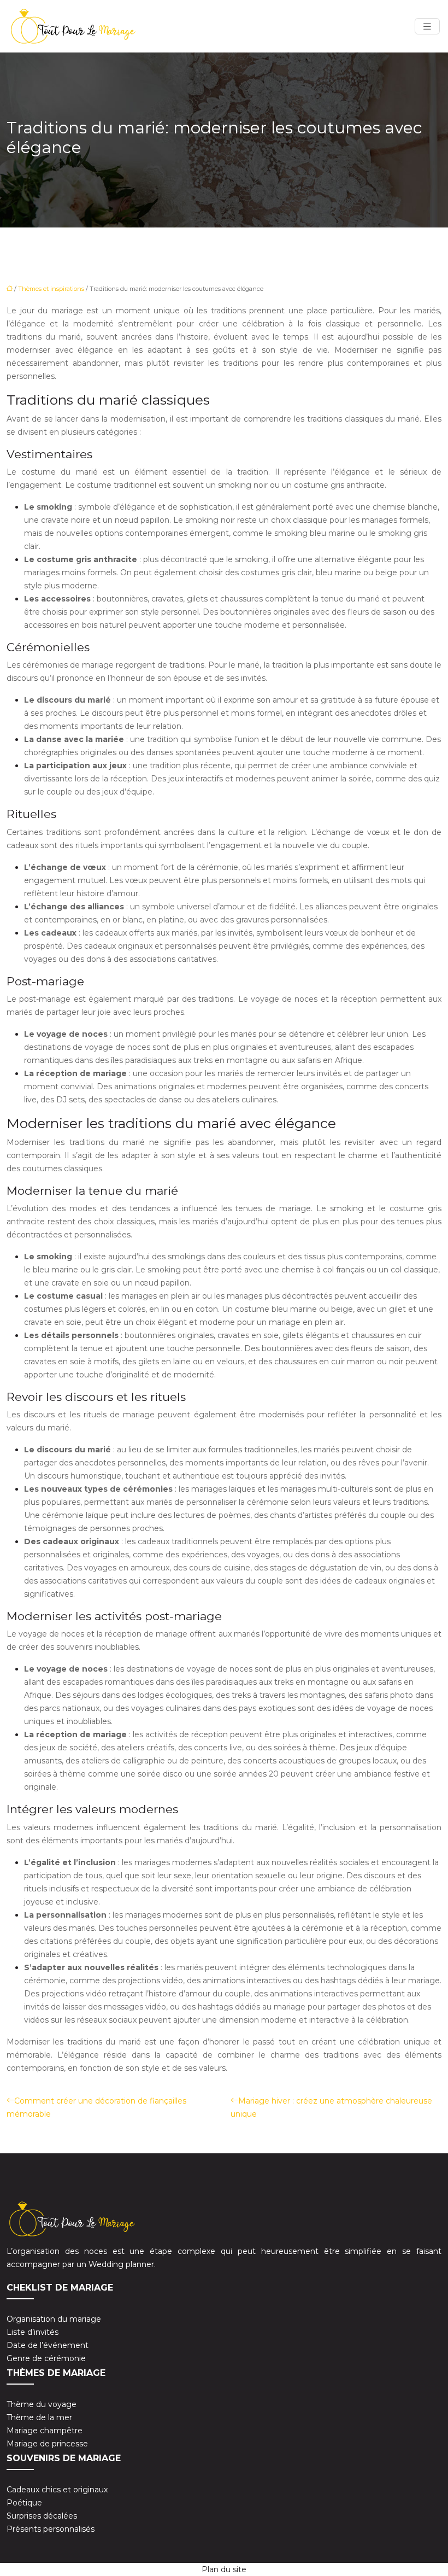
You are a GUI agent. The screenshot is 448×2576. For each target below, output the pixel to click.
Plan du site (224, 2569)
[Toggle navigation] (427, 27)
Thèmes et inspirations (51, 289)
